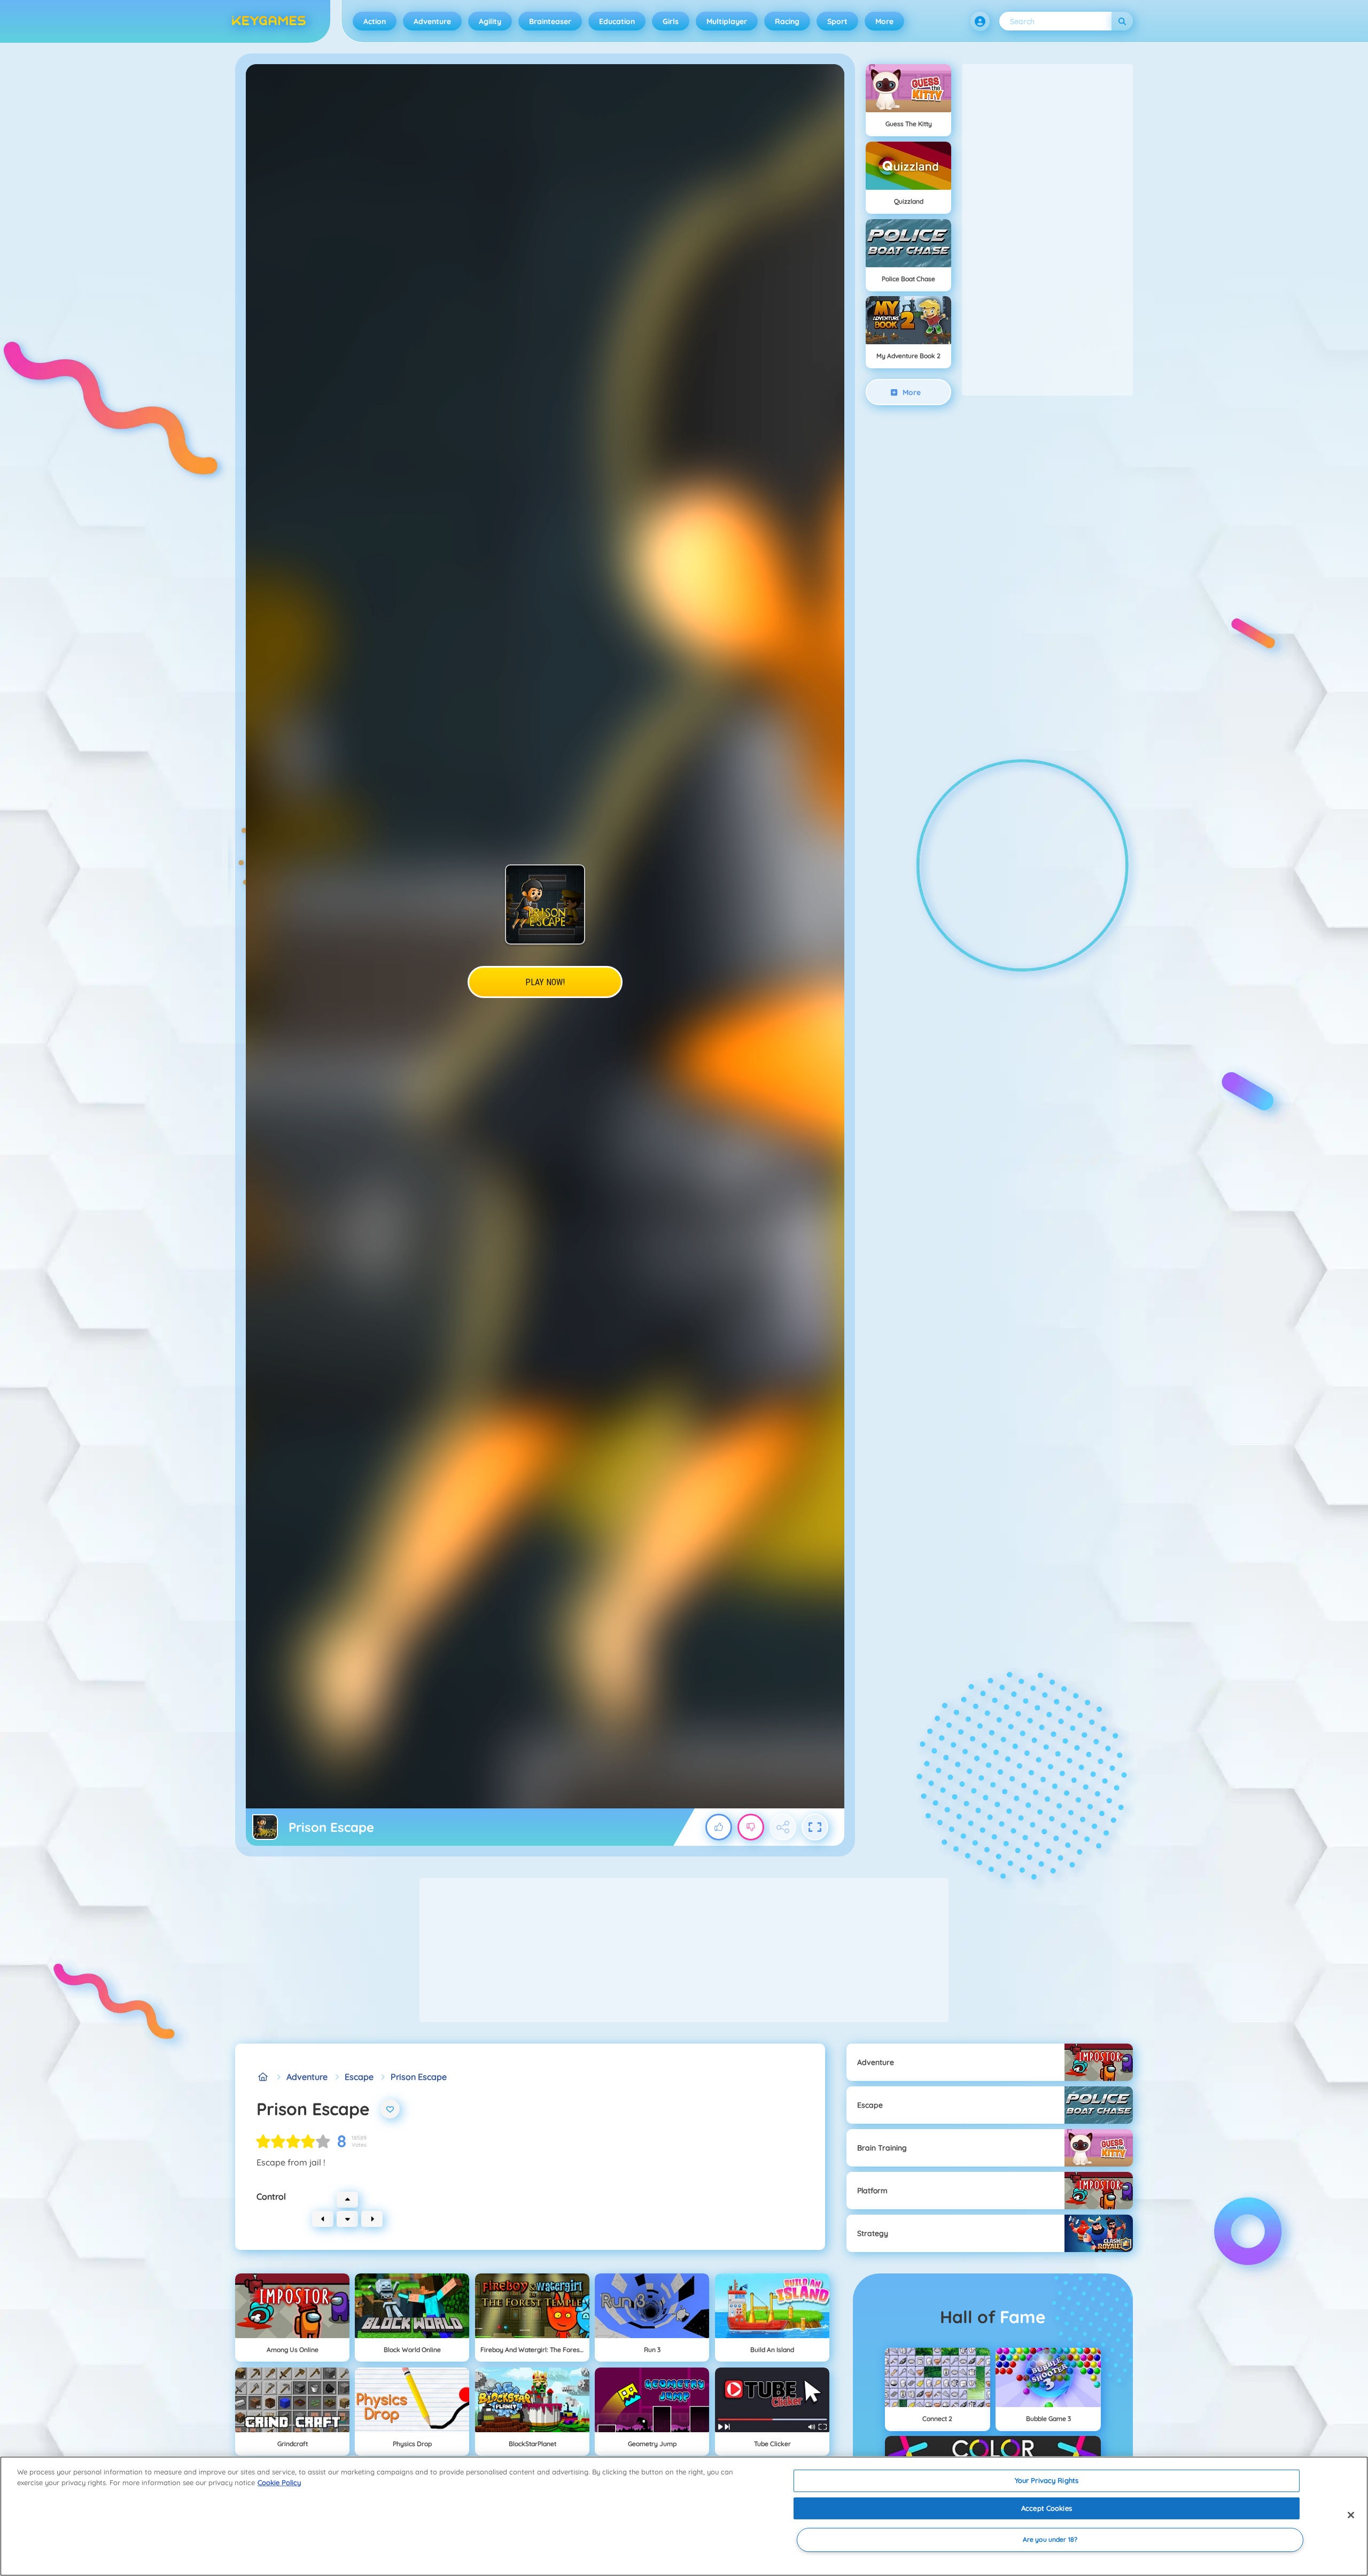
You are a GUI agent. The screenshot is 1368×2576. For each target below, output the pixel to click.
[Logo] (269, 21)
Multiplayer (727, 21)
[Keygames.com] (263, 2077)
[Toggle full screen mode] (815, 1827)
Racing (787, 21)
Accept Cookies (1047, 2508)
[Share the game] (783, 1827)
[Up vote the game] (719, 1827)
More (884, 21)
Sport (837, 21)
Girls (671, 21)
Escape (359, 2077)
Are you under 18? (1050, 2540)
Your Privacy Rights (1047, 2480)
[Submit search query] (1122, 21)
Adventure (432, 21)
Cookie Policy (279, 2482)
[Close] (1351, 2515)
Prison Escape (419, 2077)
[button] (980, 21)
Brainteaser (550, 21)
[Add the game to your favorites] (390, 2109)
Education (617, 21)
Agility (490, 21)
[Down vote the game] (751, 1827)
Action (375, 21)
